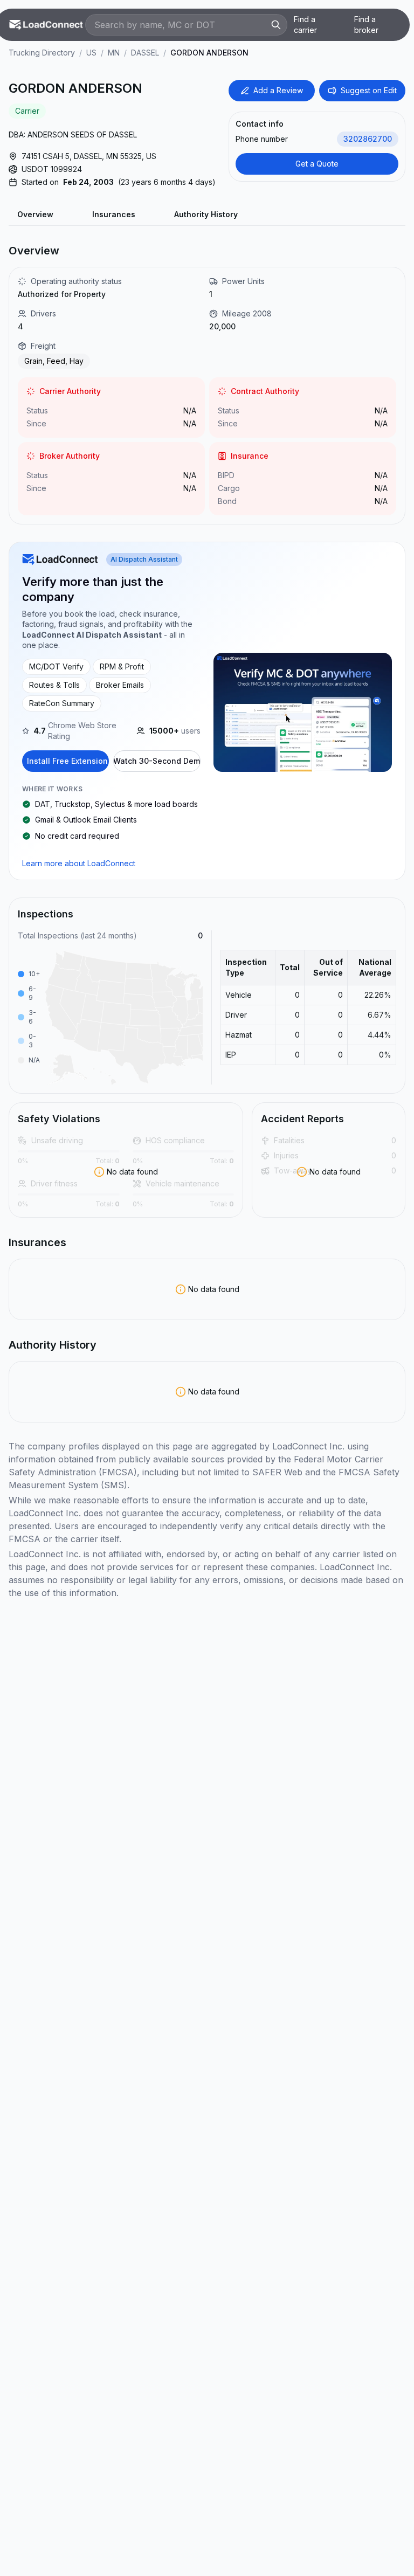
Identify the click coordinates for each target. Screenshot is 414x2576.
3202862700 (368, 139)
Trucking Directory (42, 53)
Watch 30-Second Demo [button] (157, 761)
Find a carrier (305, 25)
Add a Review (278, 90)
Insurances (114, 214)
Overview (35, 214)
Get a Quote (317, 164)
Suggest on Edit (369, 90)
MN (114, 53)
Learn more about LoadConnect (79, 863)
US (91, 53)
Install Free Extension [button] (67, 761)
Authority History (206, 214)
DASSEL (145, 53)
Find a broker (366, 25)
